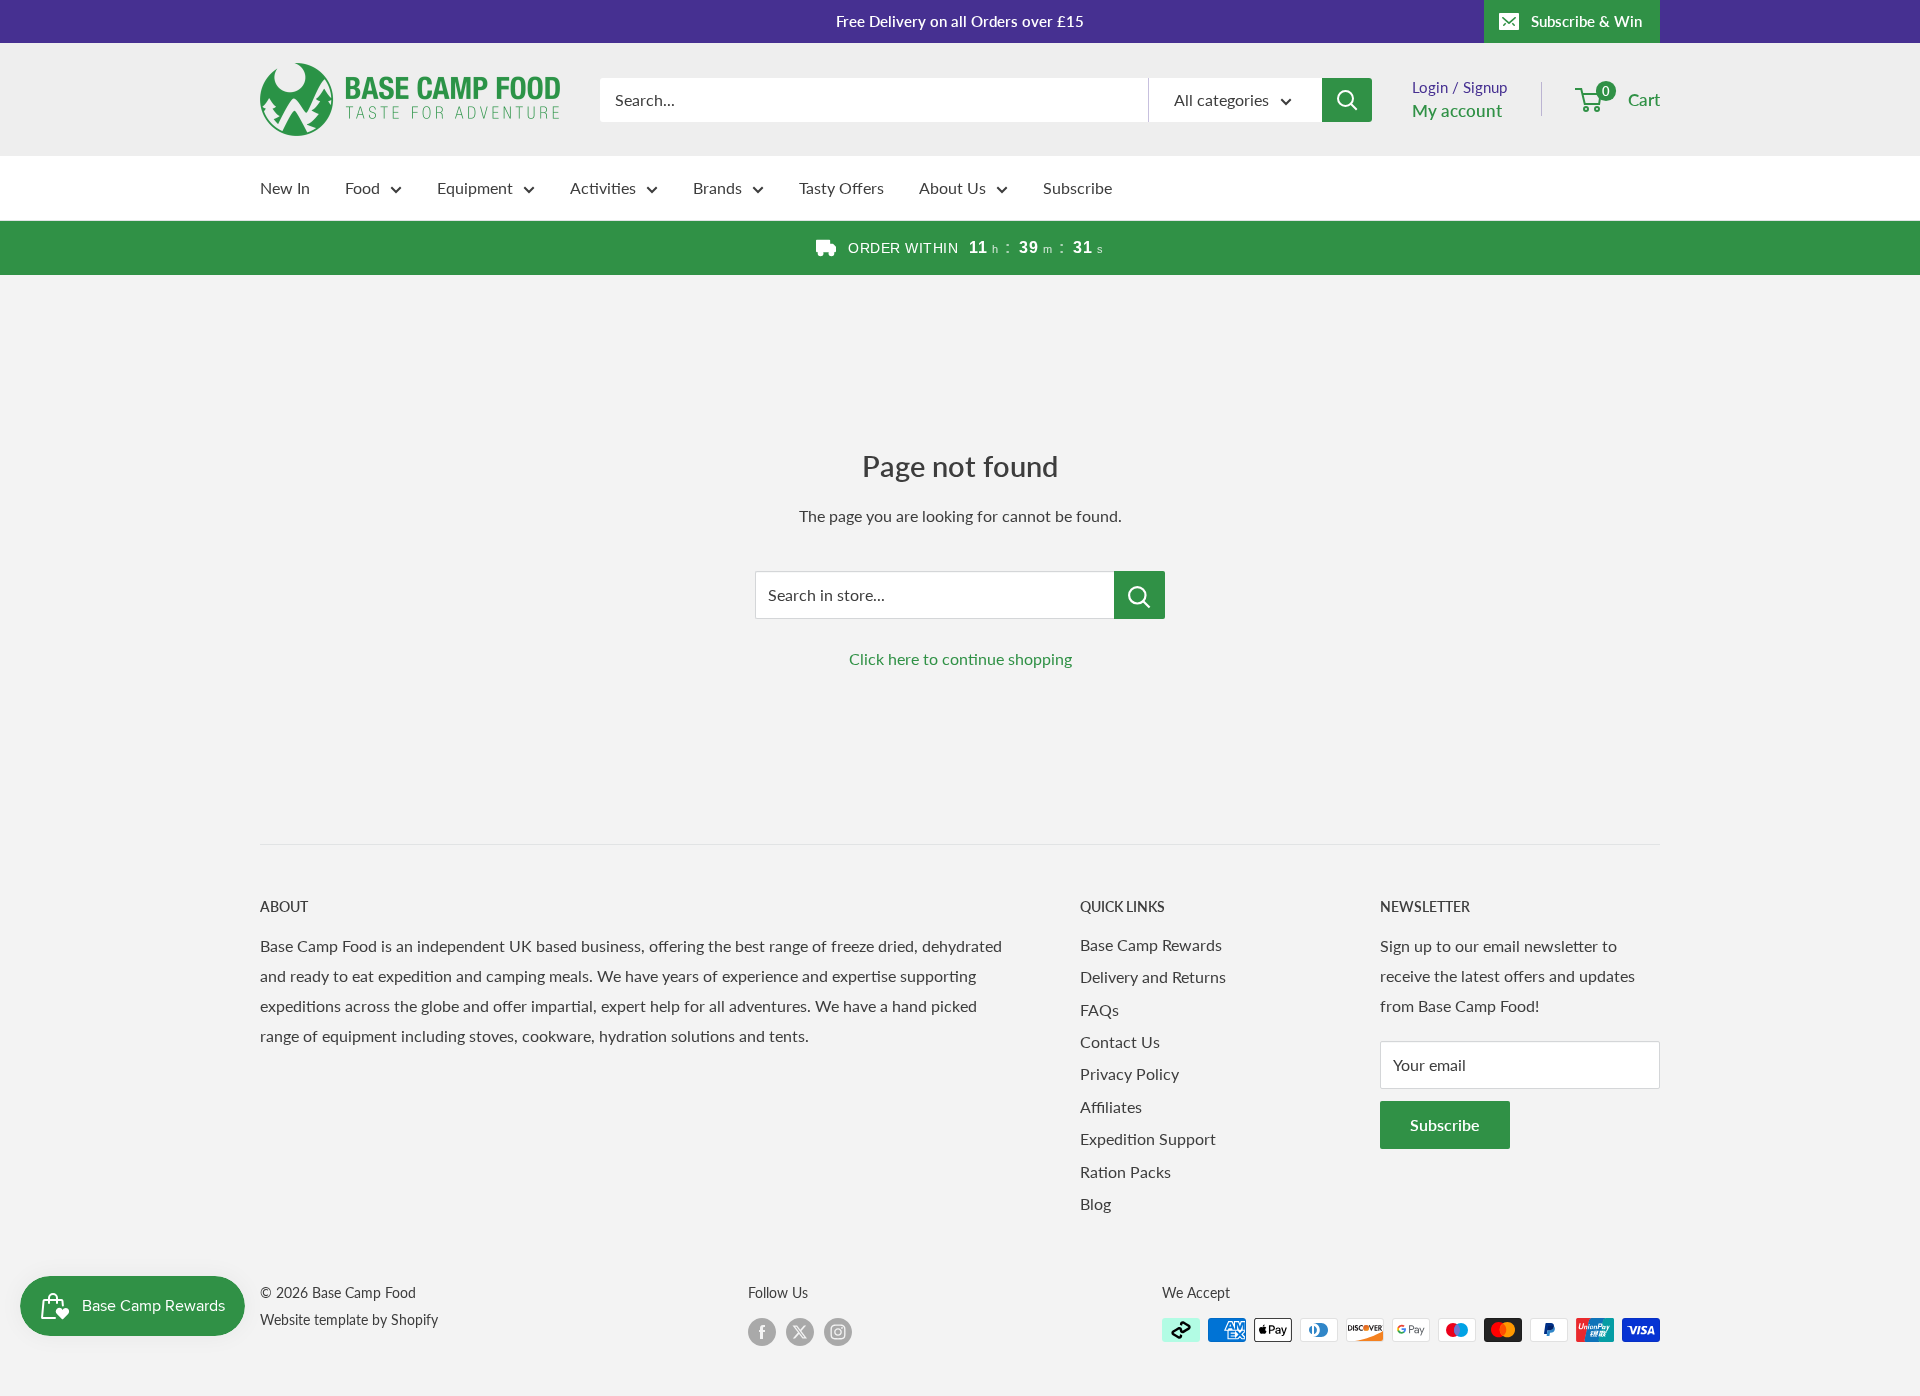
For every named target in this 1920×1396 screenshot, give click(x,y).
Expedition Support (1148, 1138)
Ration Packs (1125, 1171)
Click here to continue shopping (960, 658)
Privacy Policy (1129, 1073)
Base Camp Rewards (1151, 944)
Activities (603, 187)
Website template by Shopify (349, 1319)
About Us (952, 187)
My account (1457, 110)
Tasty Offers (841, 187)
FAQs (1099, 1009)
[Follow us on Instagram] (838, 1332)
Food (362, 187)
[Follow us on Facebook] (762, 1332)
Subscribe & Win (1586, 21)
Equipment (475, 187)
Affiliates (1111, 1106)
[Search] (1347, 100)
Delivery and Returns (1153, 976)
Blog (1095, 1203)
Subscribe (1077, 187)
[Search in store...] (1139, 595)
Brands (717, 187)
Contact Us (1120, 1041)
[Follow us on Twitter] (800, 1332)
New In (285, 187)
